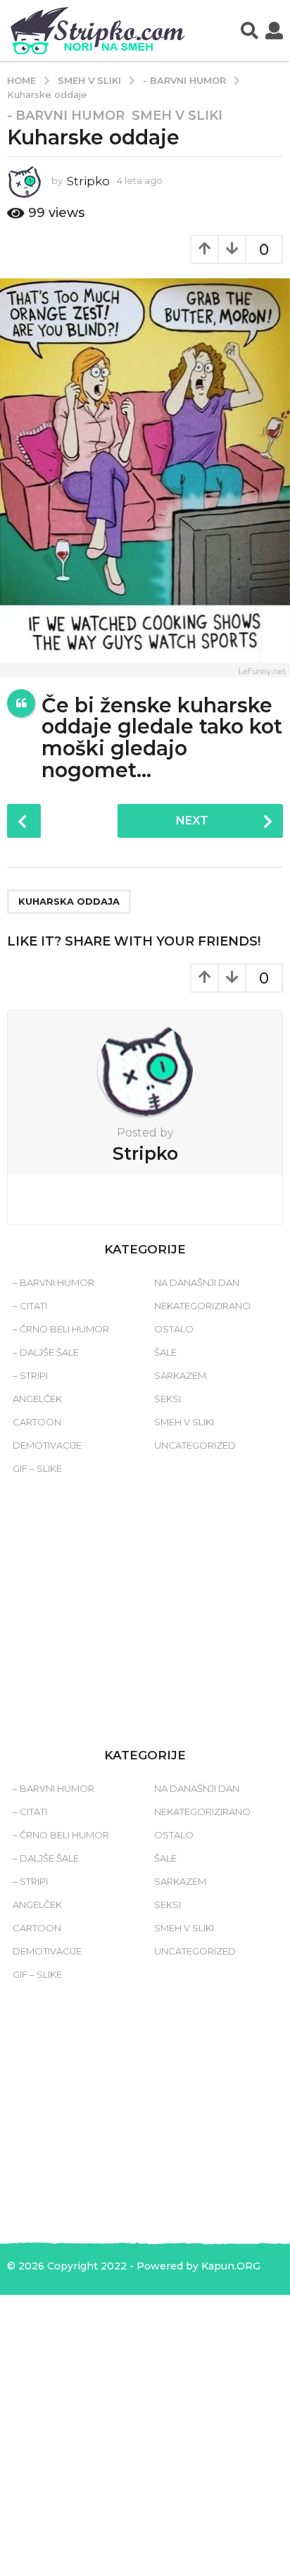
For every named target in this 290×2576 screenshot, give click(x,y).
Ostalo (174, 1329)
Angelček (37, 1399)
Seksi (168, 1399)
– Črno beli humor (61, 1329)
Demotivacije (47, 1445)
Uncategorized (195, 1445)
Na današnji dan (197, 1282)
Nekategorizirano (202, 1306)
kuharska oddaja (69, 901)
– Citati (30, 1306)
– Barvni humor (53, 1282)
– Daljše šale (46, 1352)
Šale (165, 1352)
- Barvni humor (66, 116)
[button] (250, 31)
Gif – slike (37, 1468)
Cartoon (37, 1422)
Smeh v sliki (177, 116)
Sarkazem (180, 1375)
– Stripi (30, 1375)
